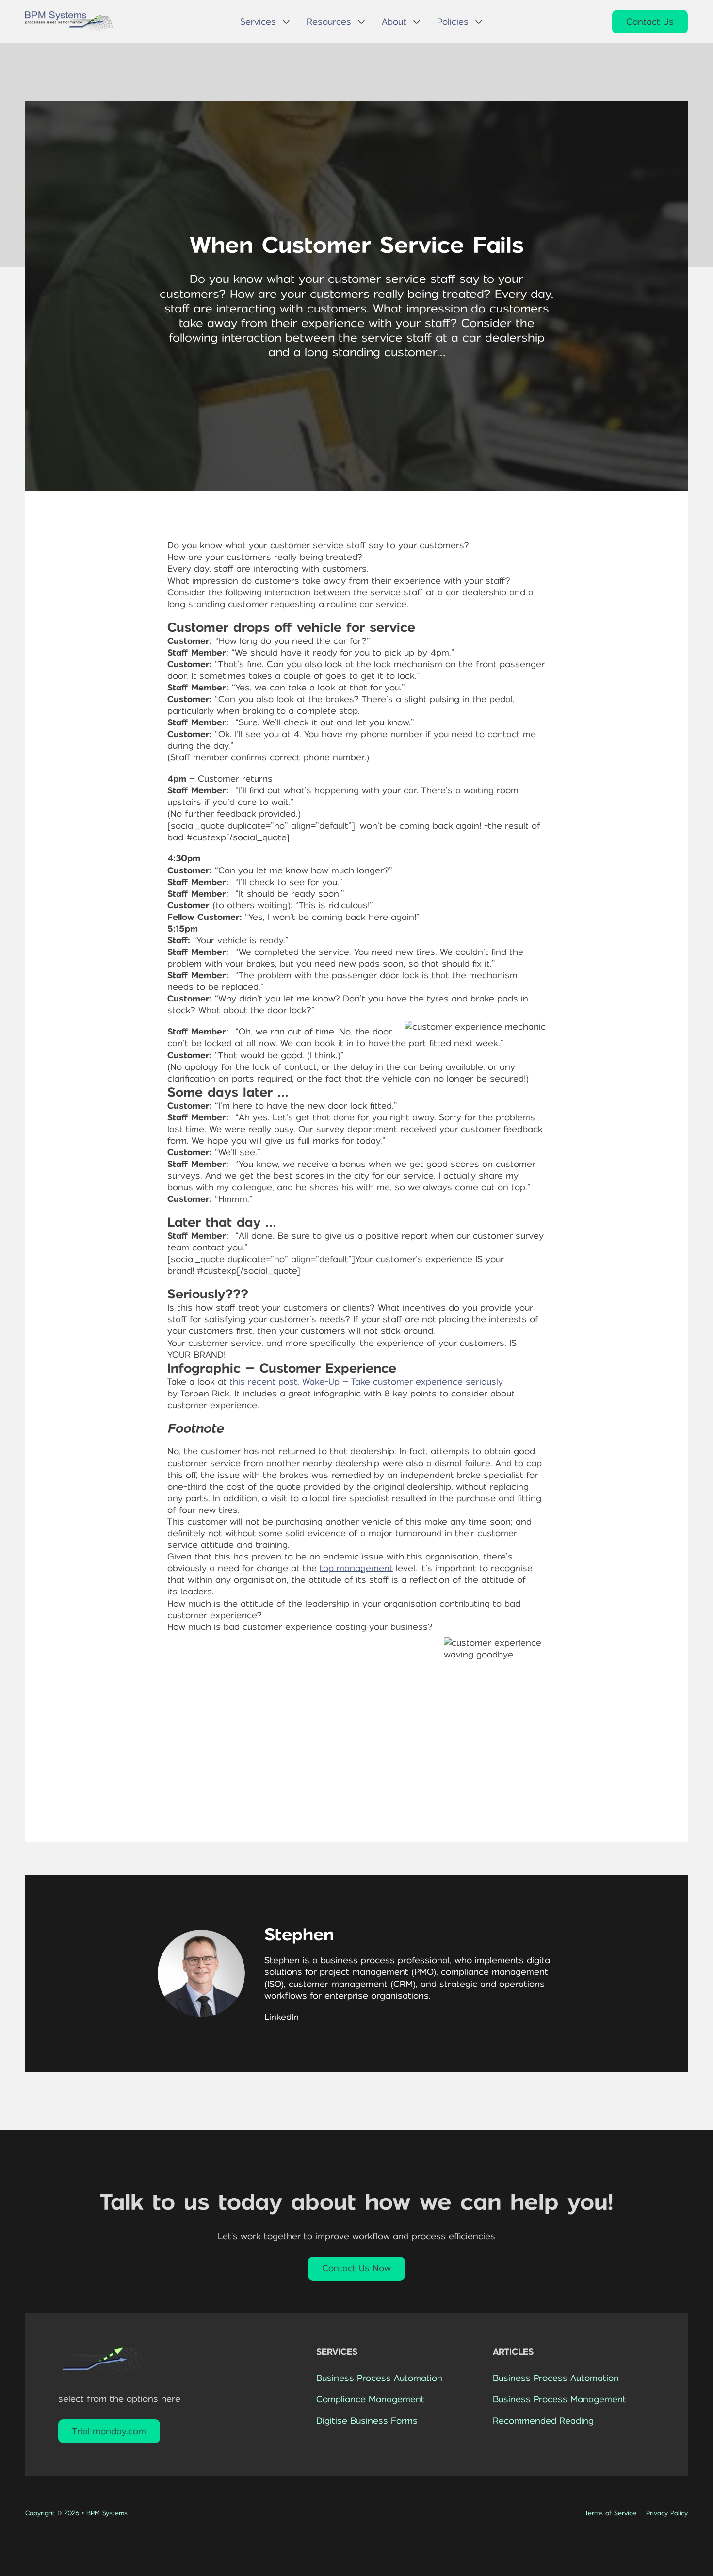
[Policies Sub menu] (479, 22)
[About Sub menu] (417, 22)
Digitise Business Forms (367, 2421)
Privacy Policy (667, 2513)
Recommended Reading (543, 2421)
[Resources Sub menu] (361, 22)
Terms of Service (611, 2513)
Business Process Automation (379, 2378)
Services (258, 22)
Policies (453, 22)
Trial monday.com (109, 2431)
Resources (329, 22)
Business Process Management (559, 2399)
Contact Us (650, 22)
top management (356, 1568)
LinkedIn (282, 2017)
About (394, 22)
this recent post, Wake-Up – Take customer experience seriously (366, 1382)
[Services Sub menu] (286, 22)
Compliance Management (370, 2399)
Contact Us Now (356, 2268)
